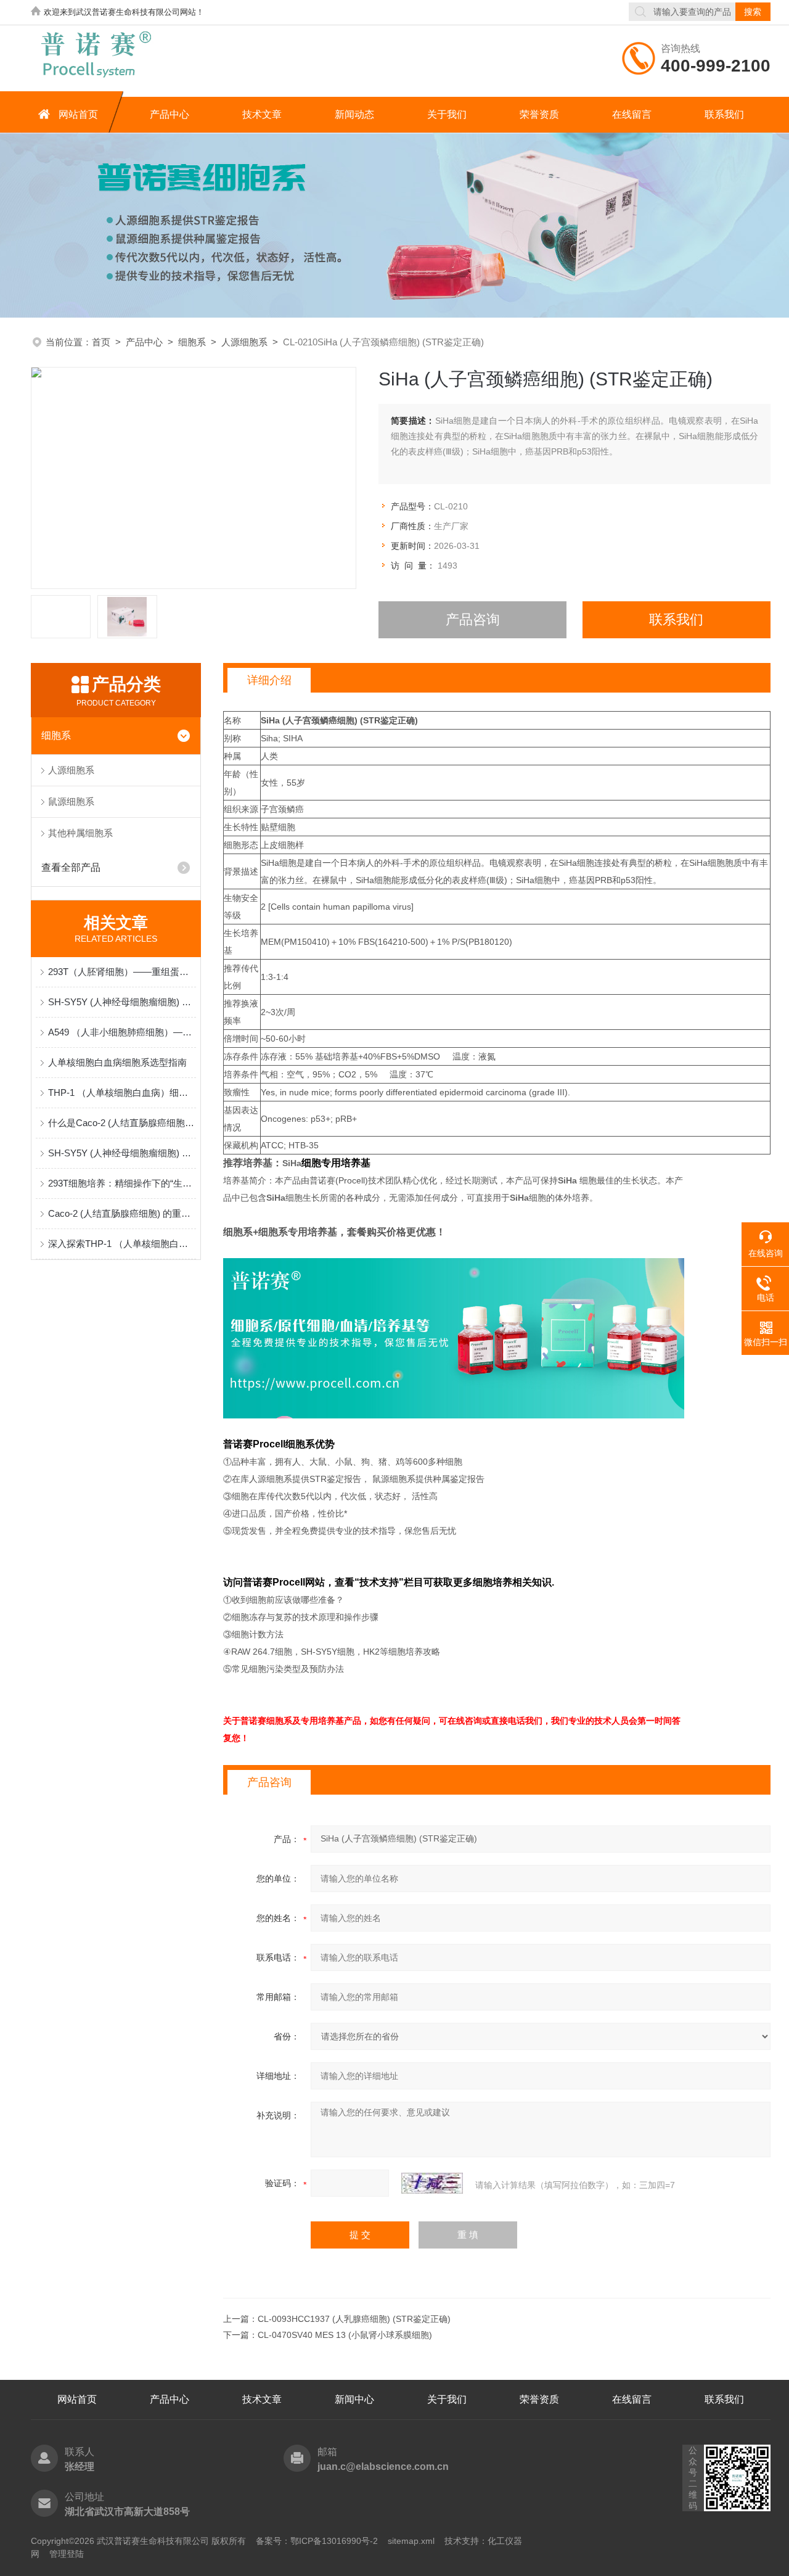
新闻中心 (354, 2399)
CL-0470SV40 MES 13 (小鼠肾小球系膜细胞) (345, 2335)
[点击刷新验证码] (432, 2183)
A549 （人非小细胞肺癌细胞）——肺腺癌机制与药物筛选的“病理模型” (122, 1032)
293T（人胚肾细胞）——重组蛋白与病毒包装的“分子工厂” (122, 972)
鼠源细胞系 (71, 801)
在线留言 (632, 114)
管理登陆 (67, 2554)
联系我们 (724, 114)
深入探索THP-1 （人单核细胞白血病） (122, 1244)
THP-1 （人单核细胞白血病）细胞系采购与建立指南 (122, 1093)
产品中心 (170, 114)
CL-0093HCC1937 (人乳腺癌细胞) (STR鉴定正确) (354, 2319)
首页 (101, 342)
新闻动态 (354, 114)
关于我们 (447, 114)
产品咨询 (473, 619)
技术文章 (262, 114)
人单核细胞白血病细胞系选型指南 (117, 1062)
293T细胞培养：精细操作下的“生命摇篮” (122, 1183)
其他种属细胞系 (80, 833)
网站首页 (78, 114)
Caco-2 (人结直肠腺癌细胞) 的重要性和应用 (122, 1213)
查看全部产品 (71, 867)
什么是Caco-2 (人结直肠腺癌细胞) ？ (122, 1123)
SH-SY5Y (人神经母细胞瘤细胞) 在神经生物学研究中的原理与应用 (122, 1002)
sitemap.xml (411, 2541)
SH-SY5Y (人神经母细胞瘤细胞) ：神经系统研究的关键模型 (122, 1153)
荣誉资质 (539, 114)
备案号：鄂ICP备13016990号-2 (317, 2541)
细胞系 (192, 342)
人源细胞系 (244, 342)
